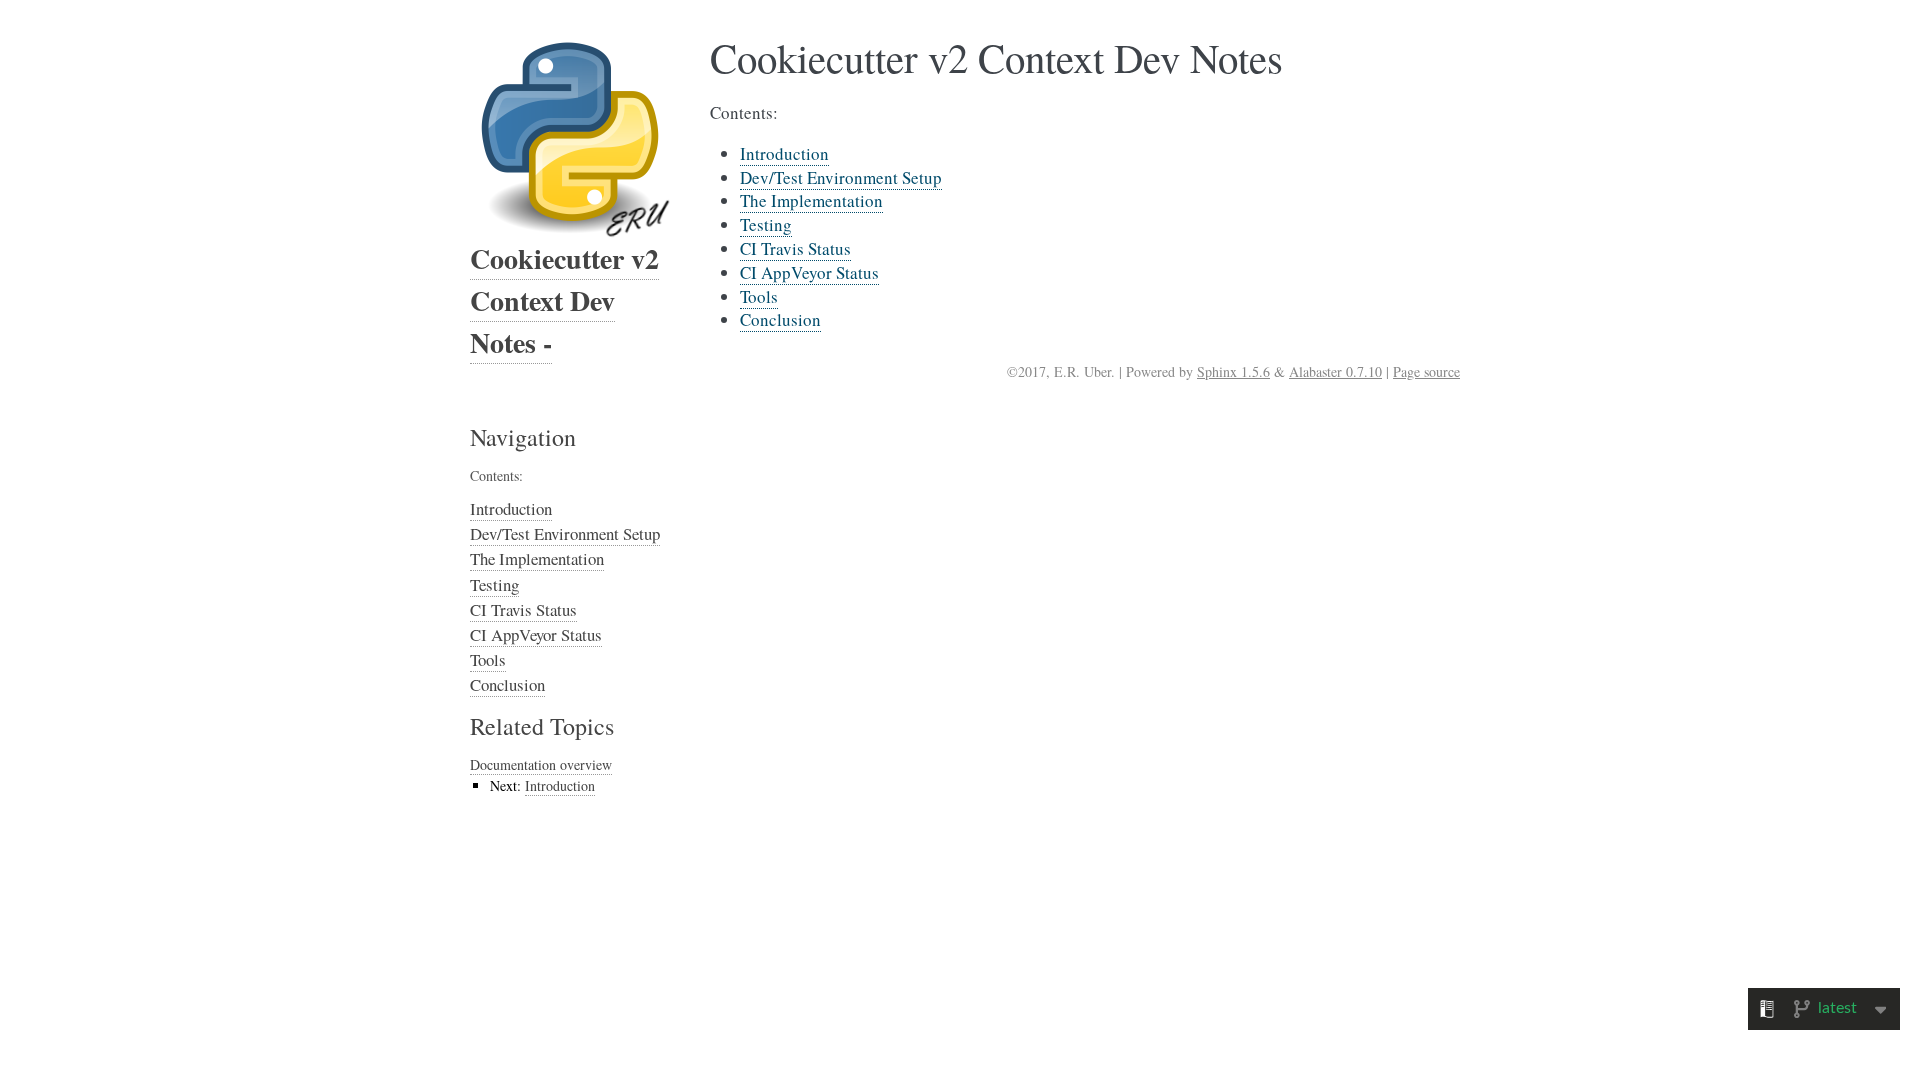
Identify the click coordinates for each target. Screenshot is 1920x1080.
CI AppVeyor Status (536, 634)
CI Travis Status (523, 609)
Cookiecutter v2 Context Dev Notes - (564, 300)
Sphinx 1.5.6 (1233, 371)
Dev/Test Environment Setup (565, 533)
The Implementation (537, 558)
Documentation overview (541, 764)
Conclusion (507, 684)
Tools (488, 659)
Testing (494, 584)
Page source (1426, 371)
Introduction (511, 508)
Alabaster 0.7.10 (1335, 371)
